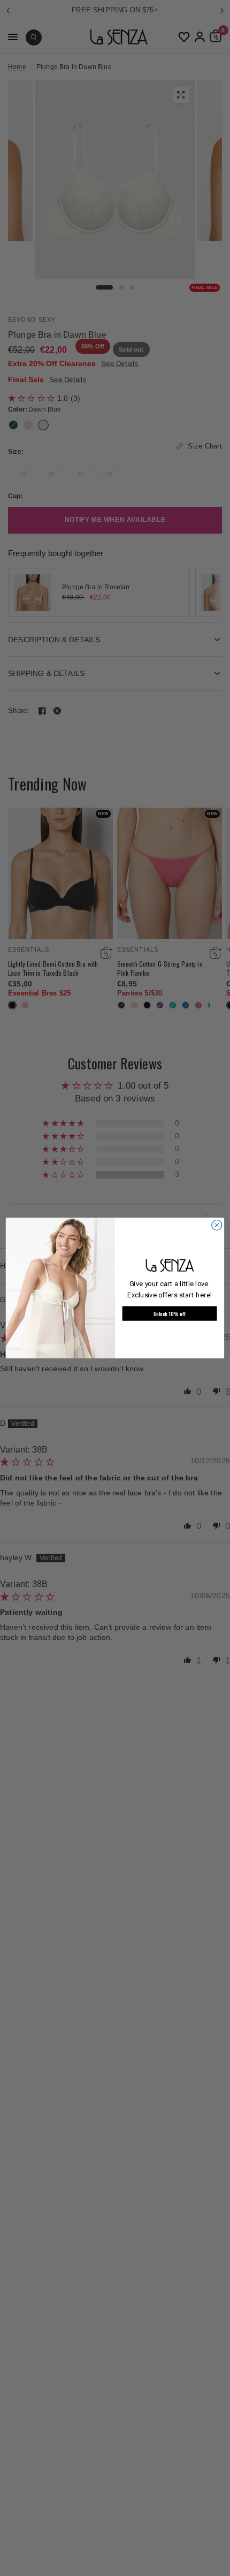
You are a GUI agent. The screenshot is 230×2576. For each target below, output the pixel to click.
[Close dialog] (217, 1225)
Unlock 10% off (170, 1313)
